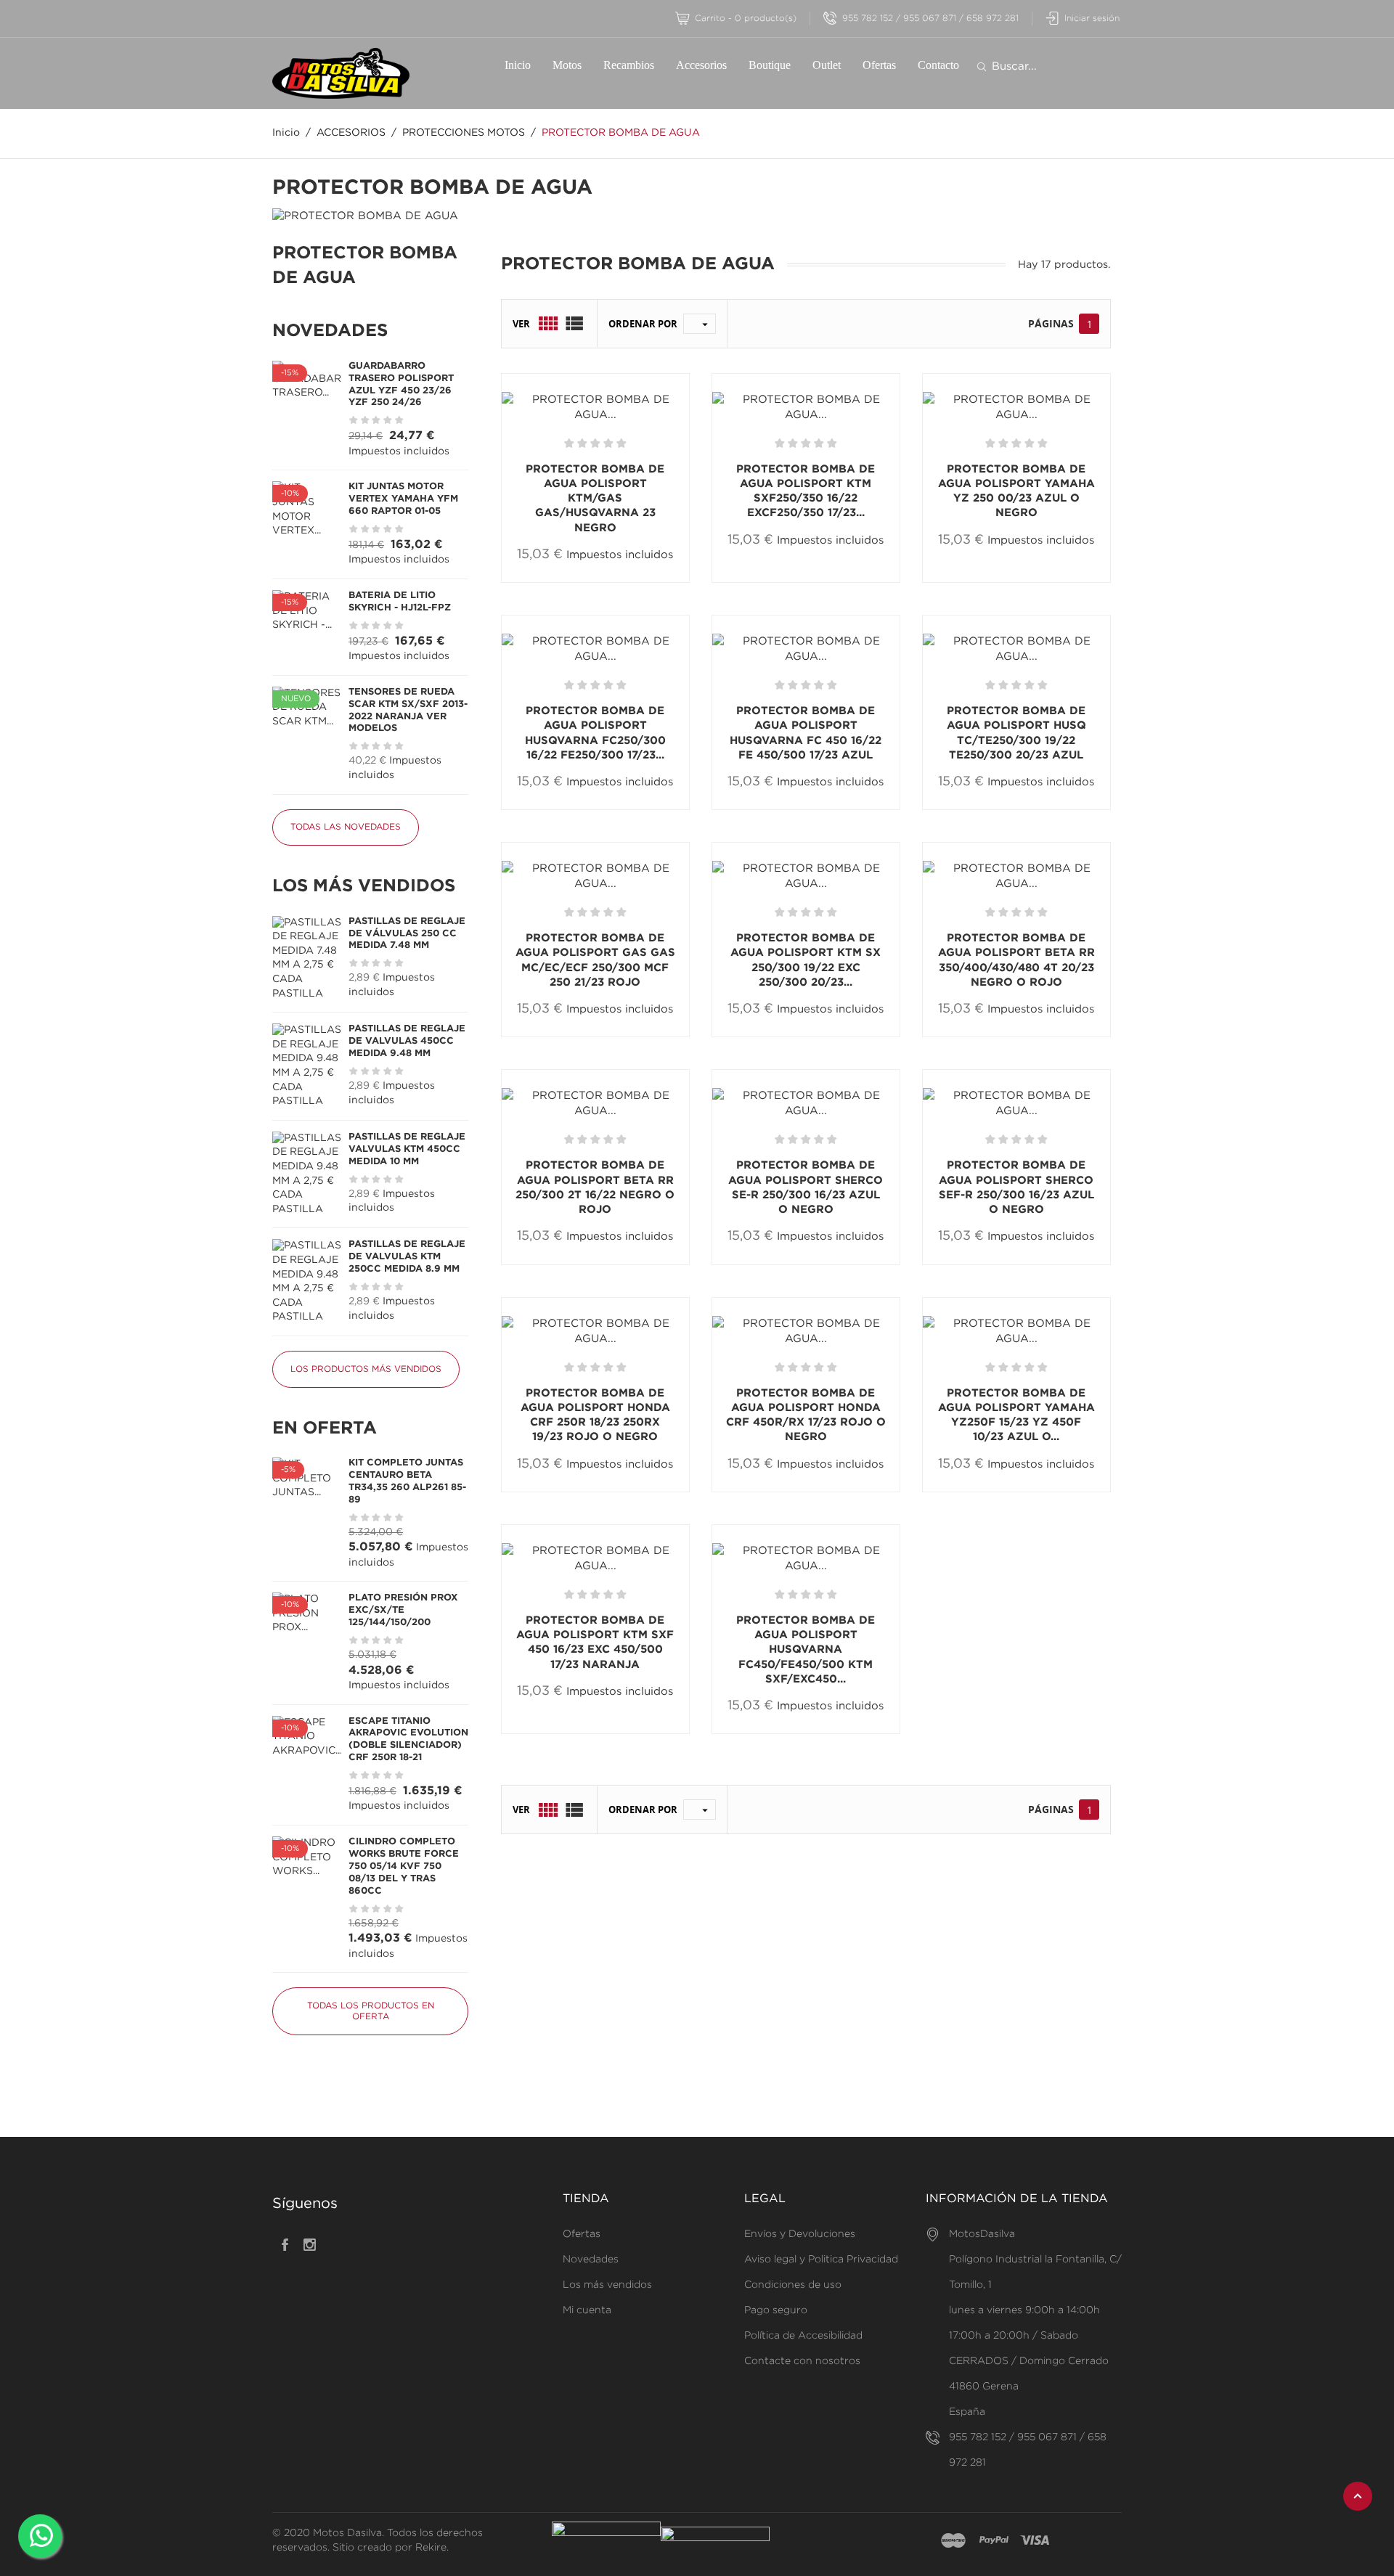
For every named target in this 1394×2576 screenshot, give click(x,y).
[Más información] (645, 582)
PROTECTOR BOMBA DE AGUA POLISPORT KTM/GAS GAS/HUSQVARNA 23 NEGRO (595, 499)
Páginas (1051, 323)
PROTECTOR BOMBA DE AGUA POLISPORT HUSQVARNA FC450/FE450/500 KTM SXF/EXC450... (806, 1650)
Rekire (431, 2548)
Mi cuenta (587, 2310)
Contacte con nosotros (802, 2361)
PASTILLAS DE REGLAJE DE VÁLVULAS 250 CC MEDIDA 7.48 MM (407, 934)
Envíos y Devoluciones (800, 2234)
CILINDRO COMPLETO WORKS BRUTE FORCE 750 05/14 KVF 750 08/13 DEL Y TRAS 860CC (404, 1866)
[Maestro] (953, 2541)
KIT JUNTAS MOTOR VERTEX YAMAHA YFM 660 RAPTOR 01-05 (403, 499)
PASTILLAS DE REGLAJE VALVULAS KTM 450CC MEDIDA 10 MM (407, 1149)
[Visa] (1035, 2541)
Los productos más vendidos (366, 1369)
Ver (521, 324)
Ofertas (582, 2234)
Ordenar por (643, 324)
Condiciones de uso (793, 2285)
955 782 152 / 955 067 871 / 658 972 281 (930, 19)
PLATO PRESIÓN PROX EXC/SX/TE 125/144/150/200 (403, 1610)
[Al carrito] (552, 582)
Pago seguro (776, 2310)
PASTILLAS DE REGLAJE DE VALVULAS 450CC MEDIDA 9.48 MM (407, 1041)
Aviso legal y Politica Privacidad (821, 2260)
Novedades (591, 2260)
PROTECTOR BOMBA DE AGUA (365, 266)
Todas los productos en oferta (371, 2011)
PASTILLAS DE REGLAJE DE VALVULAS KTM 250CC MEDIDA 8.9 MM (407, 1257)
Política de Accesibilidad (803, 2336)
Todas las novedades (346, 827)
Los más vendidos (607, 2285)
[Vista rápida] (602, 581)
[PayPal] (994, 2541)
